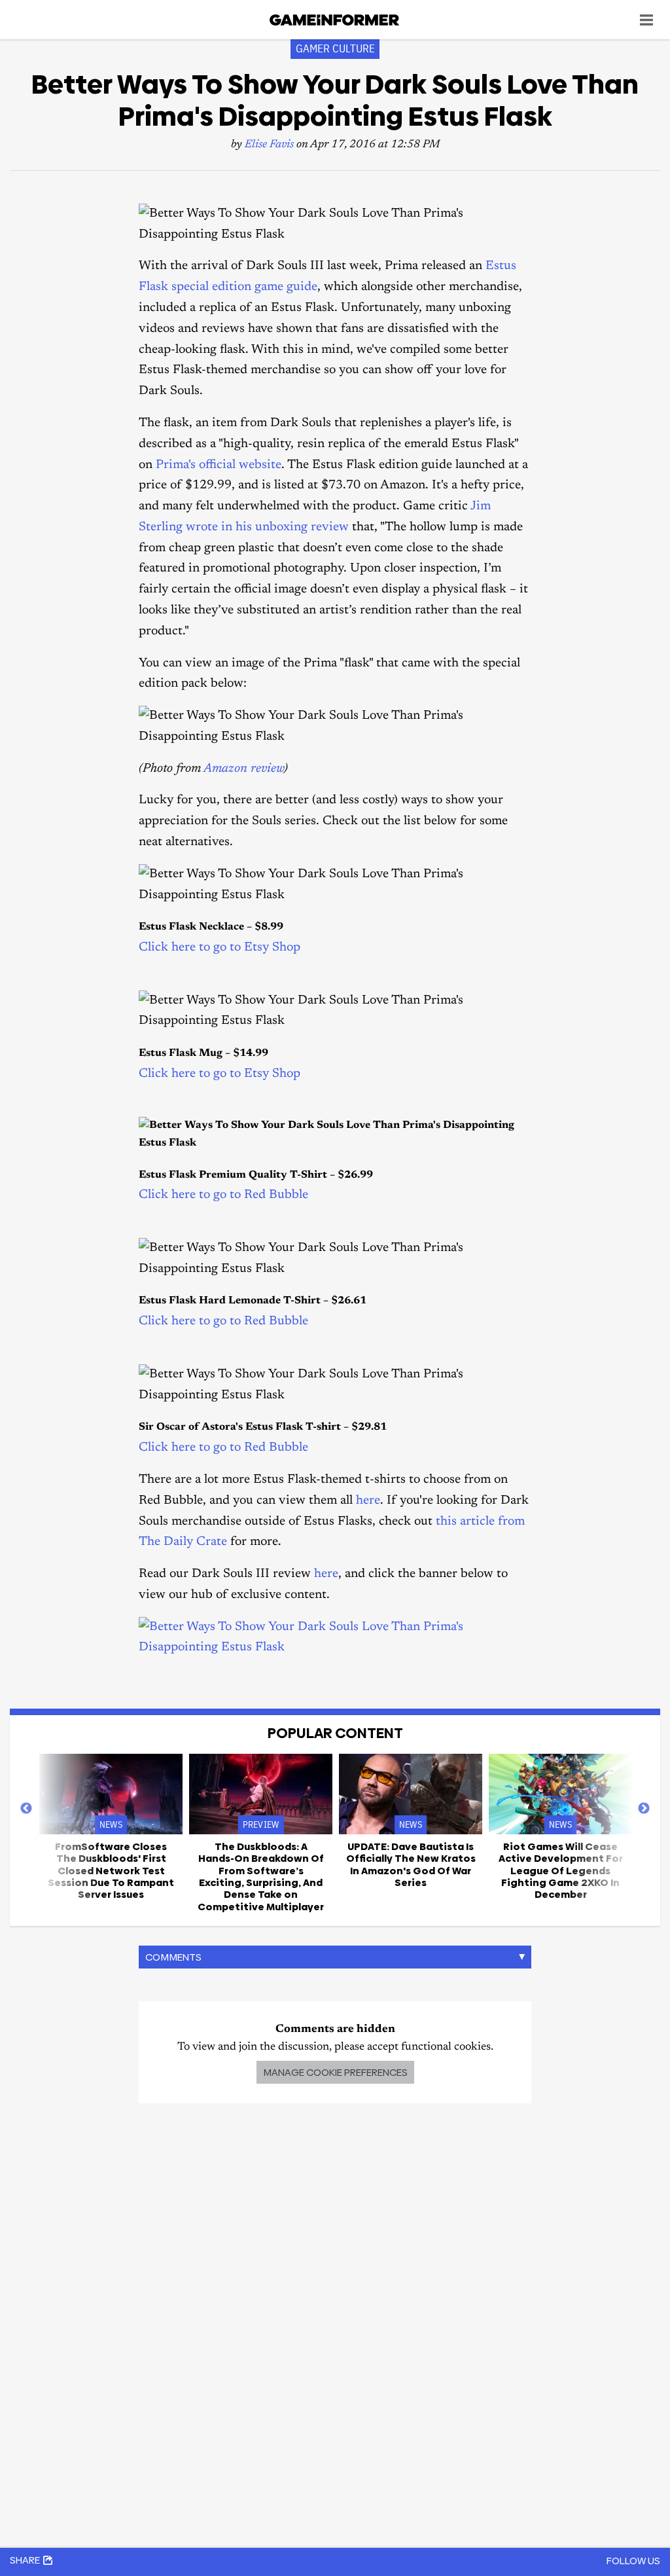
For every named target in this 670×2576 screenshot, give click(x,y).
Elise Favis (269, 145)
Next (644, 1809)
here (368, 1501)
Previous (26, 1809)
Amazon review (244, 769)
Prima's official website (219, 465)
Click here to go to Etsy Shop (220, 948)
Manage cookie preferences (335, 2072)
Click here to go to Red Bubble (223, 1195)
